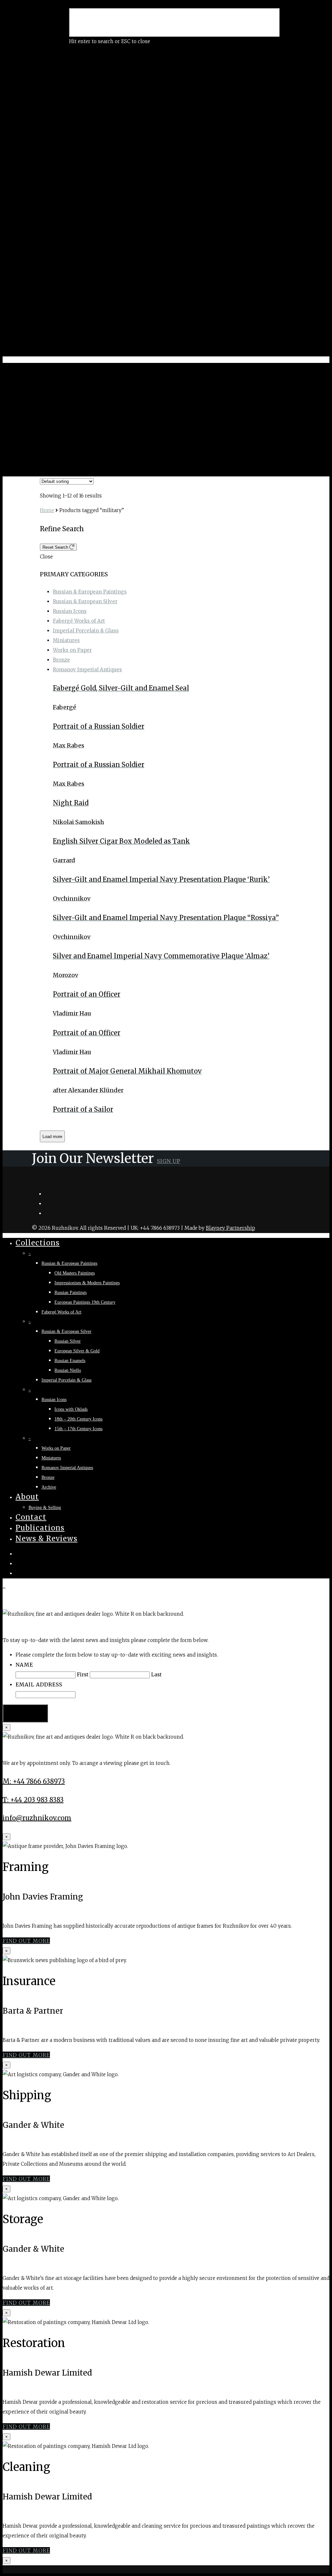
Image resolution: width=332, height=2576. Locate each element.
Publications (40, 1528)
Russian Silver (68, 1341)
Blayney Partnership (231, 1228)
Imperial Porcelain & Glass (86, 631)
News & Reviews (47, 1539)
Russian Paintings (71, 1293)
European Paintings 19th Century (85, 1302)
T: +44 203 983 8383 (33, 1800)
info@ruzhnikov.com (37, 1818)
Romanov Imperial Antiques (87, 670)
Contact (31, 1517)
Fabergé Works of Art (79, 621)
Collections (38, 1243)
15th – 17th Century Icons (78, 1429)
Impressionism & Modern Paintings (87, 1283)
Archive (49, 1487)
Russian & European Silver (85, 601)
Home (47, 510)
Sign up (169, 1161)
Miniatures (66, 640)
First (83, 1675)
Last (156, 1675)
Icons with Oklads (71, 1409)
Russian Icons (70, 611)
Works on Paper (72, 650)
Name (24, 1665)
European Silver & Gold (77, 1351)
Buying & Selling (45, 1508)
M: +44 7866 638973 (34, 1781)
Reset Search (56, 547)
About (27, 1497)
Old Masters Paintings (75, 1273)
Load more (52, 1137)
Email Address (39, 1684)
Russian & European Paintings (90, 592)
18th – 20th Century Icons (78, 1419)
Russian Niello (68, 1370)
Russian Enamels (70, 1361)
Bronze (61, 660)
